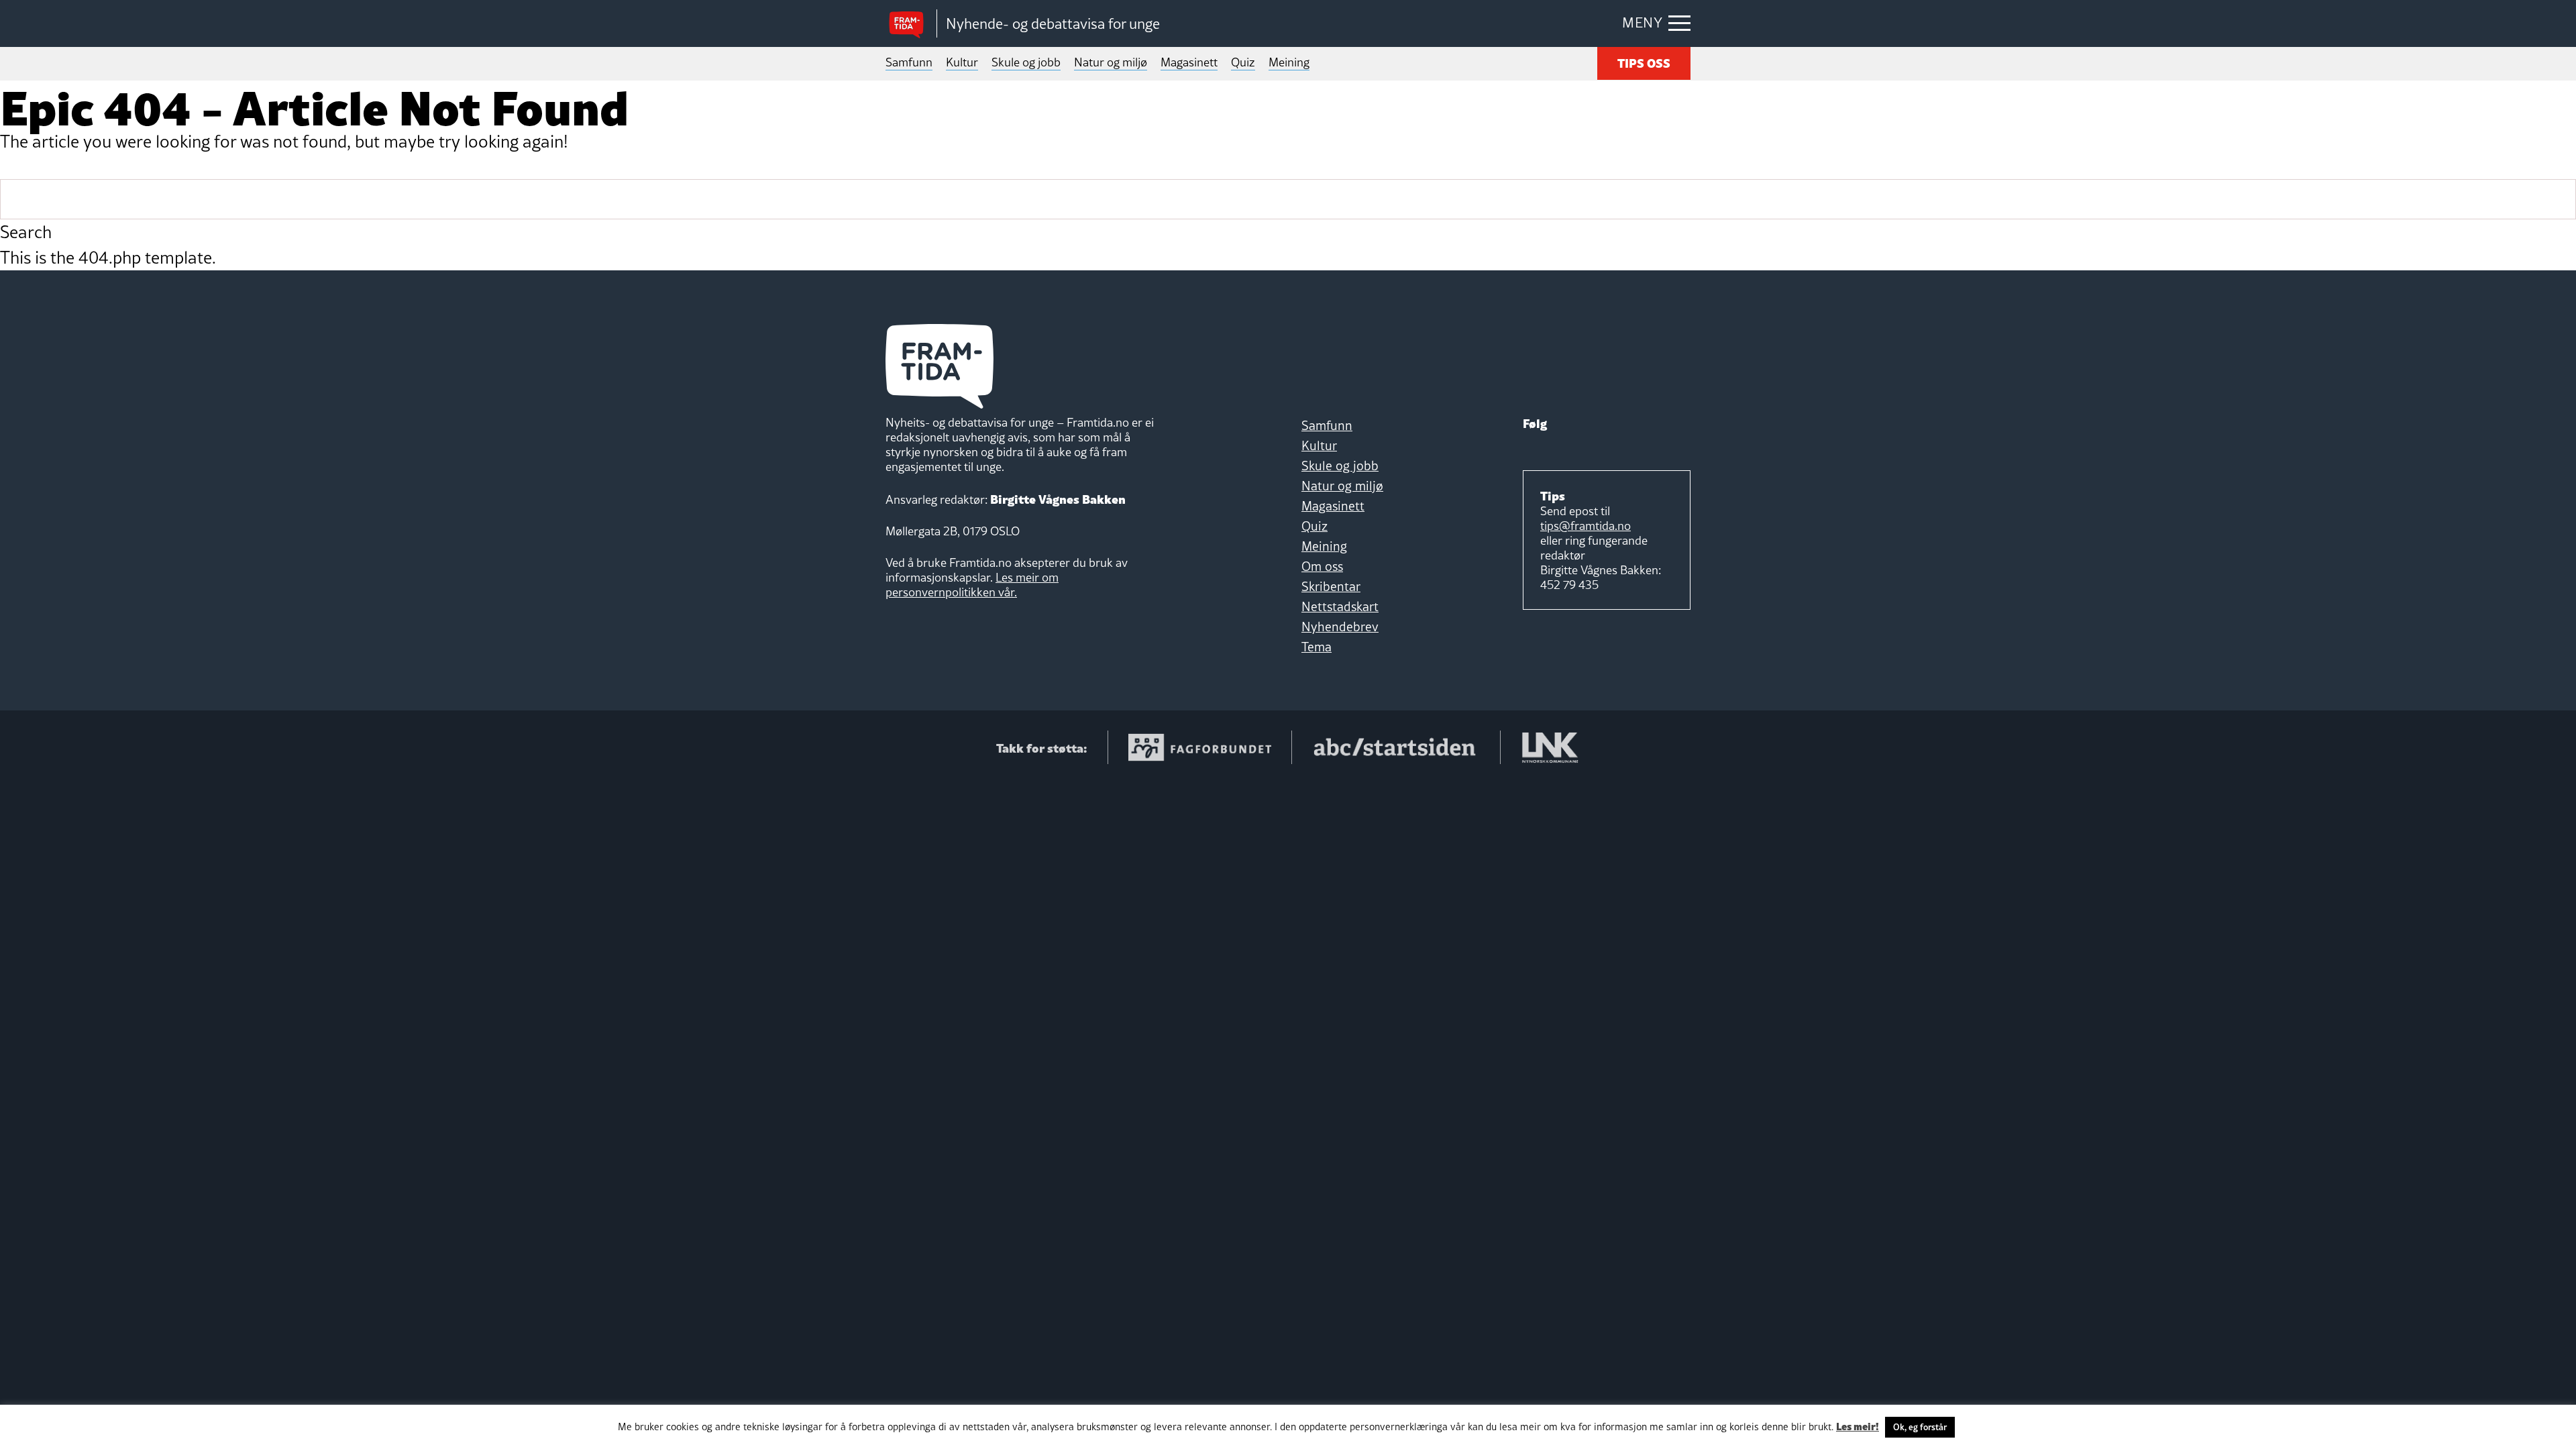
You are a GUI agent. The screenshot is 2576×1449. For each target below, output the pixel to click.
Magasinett (1189, 62)
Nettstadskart (1340, 606)
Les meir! (1858, 1426)
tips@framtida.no (1586, 526)
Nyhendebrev (1340, 627)
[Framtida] (911, 24)
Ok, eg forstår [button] (1920, 1427)
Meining (1289, 62)
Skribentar (1331, 586)
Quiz (1243, 62)
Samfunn (909, 62)
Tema (1317, 647)
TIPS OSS (1644, 62)
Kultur (962, 62)
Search (26, 232)
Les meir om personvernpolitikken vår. (972, 585)
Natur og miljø (1111, 62)
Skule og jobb (1026, 62)
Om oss (1322, 566)
